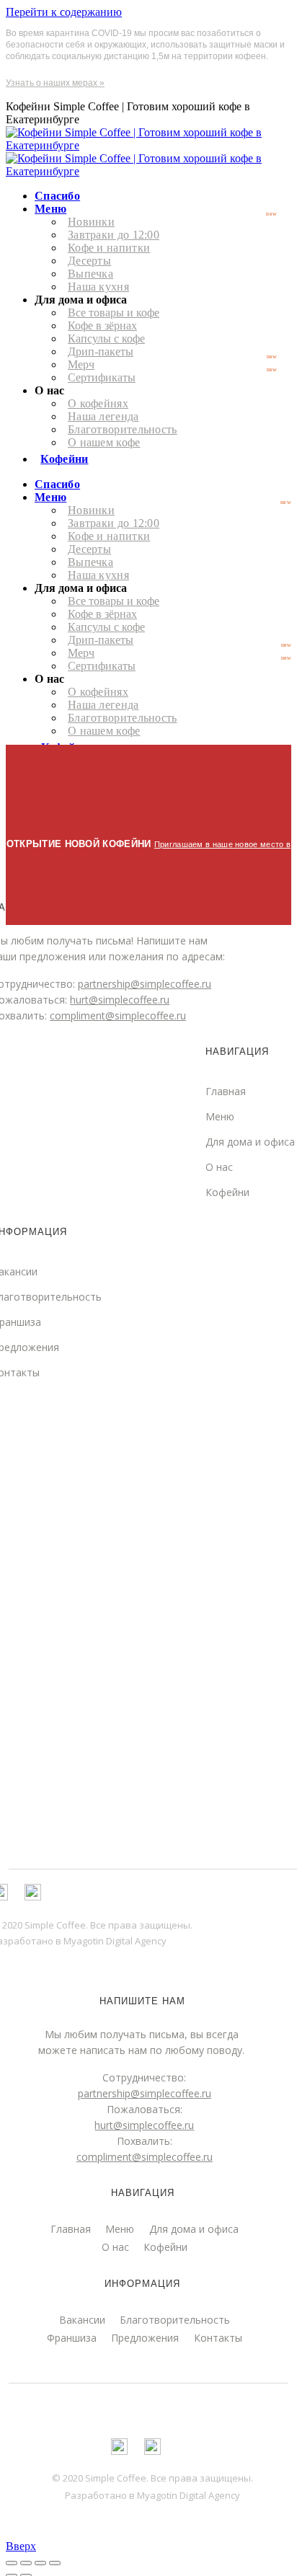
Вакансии (82, 2320)
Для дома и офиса (250, 1142)
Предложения (145, 2338)
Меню (120, 2229)
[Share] (26, 2563)
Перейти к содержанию (64, 12)
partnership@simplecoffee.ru (145, 2093)
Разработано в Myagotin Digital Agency (152, 2495)
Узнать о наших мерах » (55, 83)
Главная (71, 2229)
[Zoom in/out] (55, 2563)
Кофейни (227, 1192)
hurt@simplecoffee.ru (144, 2125)
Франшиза (72, 2338)
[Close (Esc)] (12, 2563)
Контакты (218, 2338)
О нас (219, 1167)
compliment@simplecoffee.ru (145, 2157)
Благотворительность (175, 2320)
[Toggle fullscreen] (40, 2563)
